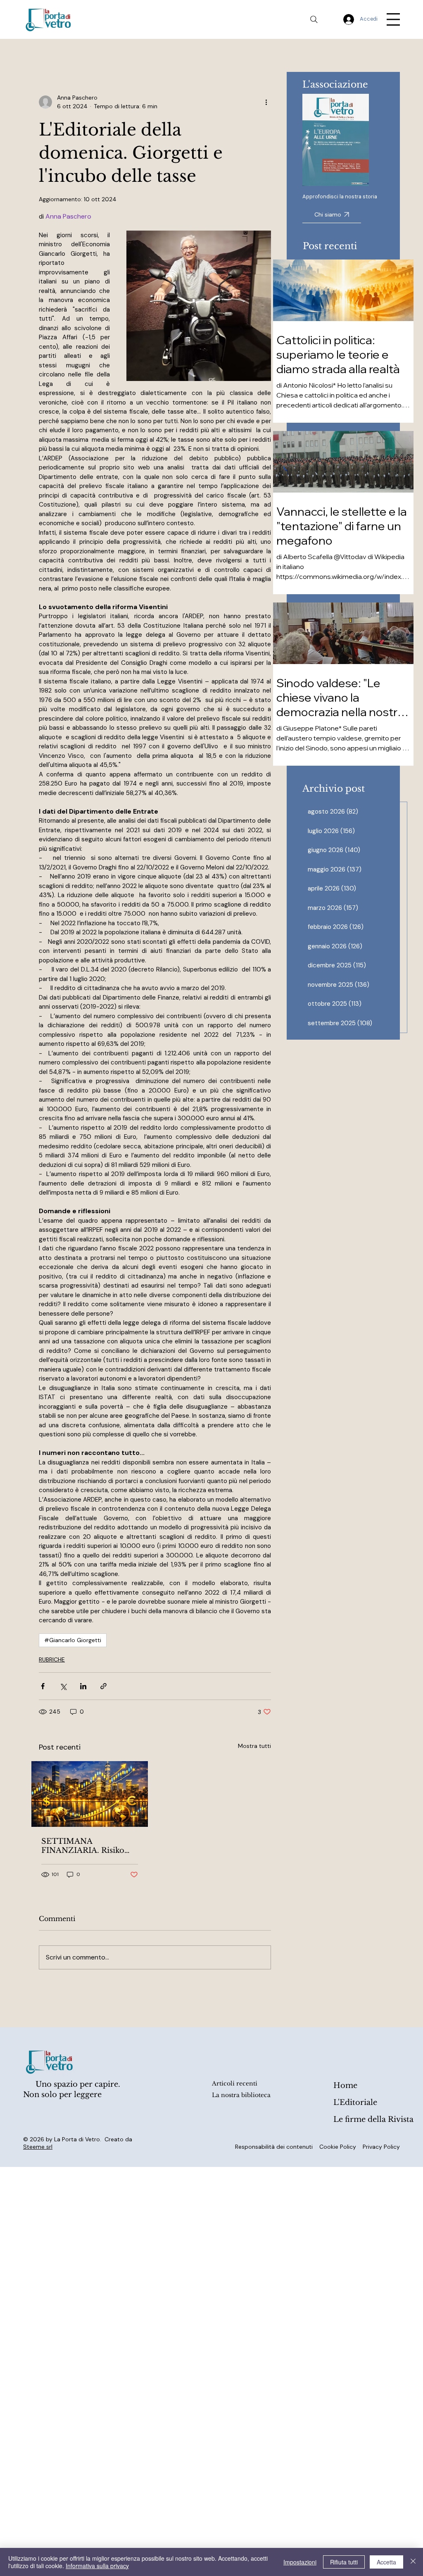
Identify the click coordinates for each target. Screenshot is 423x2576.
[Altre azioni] (266, 102)
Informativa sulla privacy (97, 2566)
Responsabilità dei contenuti (274, 2147)
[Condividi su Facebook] (43, 1686)
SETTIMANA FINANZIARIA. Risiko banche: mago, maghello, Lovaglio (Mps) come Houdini (89, 1846)
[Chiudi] (413, 2562)
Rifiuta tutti (344, 2562)
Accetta (386, 2562)
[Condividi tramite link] (103, 1686)
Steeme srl (38, 2147)
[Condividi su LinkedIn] (83, 1686)
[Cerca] (314, 19)
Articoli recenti (235, 2083)
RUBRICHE (52, 1659)
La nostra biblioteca (241, 2095)
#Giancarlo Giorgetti (73, 1640)
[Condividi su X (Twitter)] (63, 1686)
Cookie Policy (338, 2147)
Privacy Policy (381, 2147)
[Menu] (393, 19)
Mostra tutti (254, 1746)
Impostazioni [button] (300, 2562)
